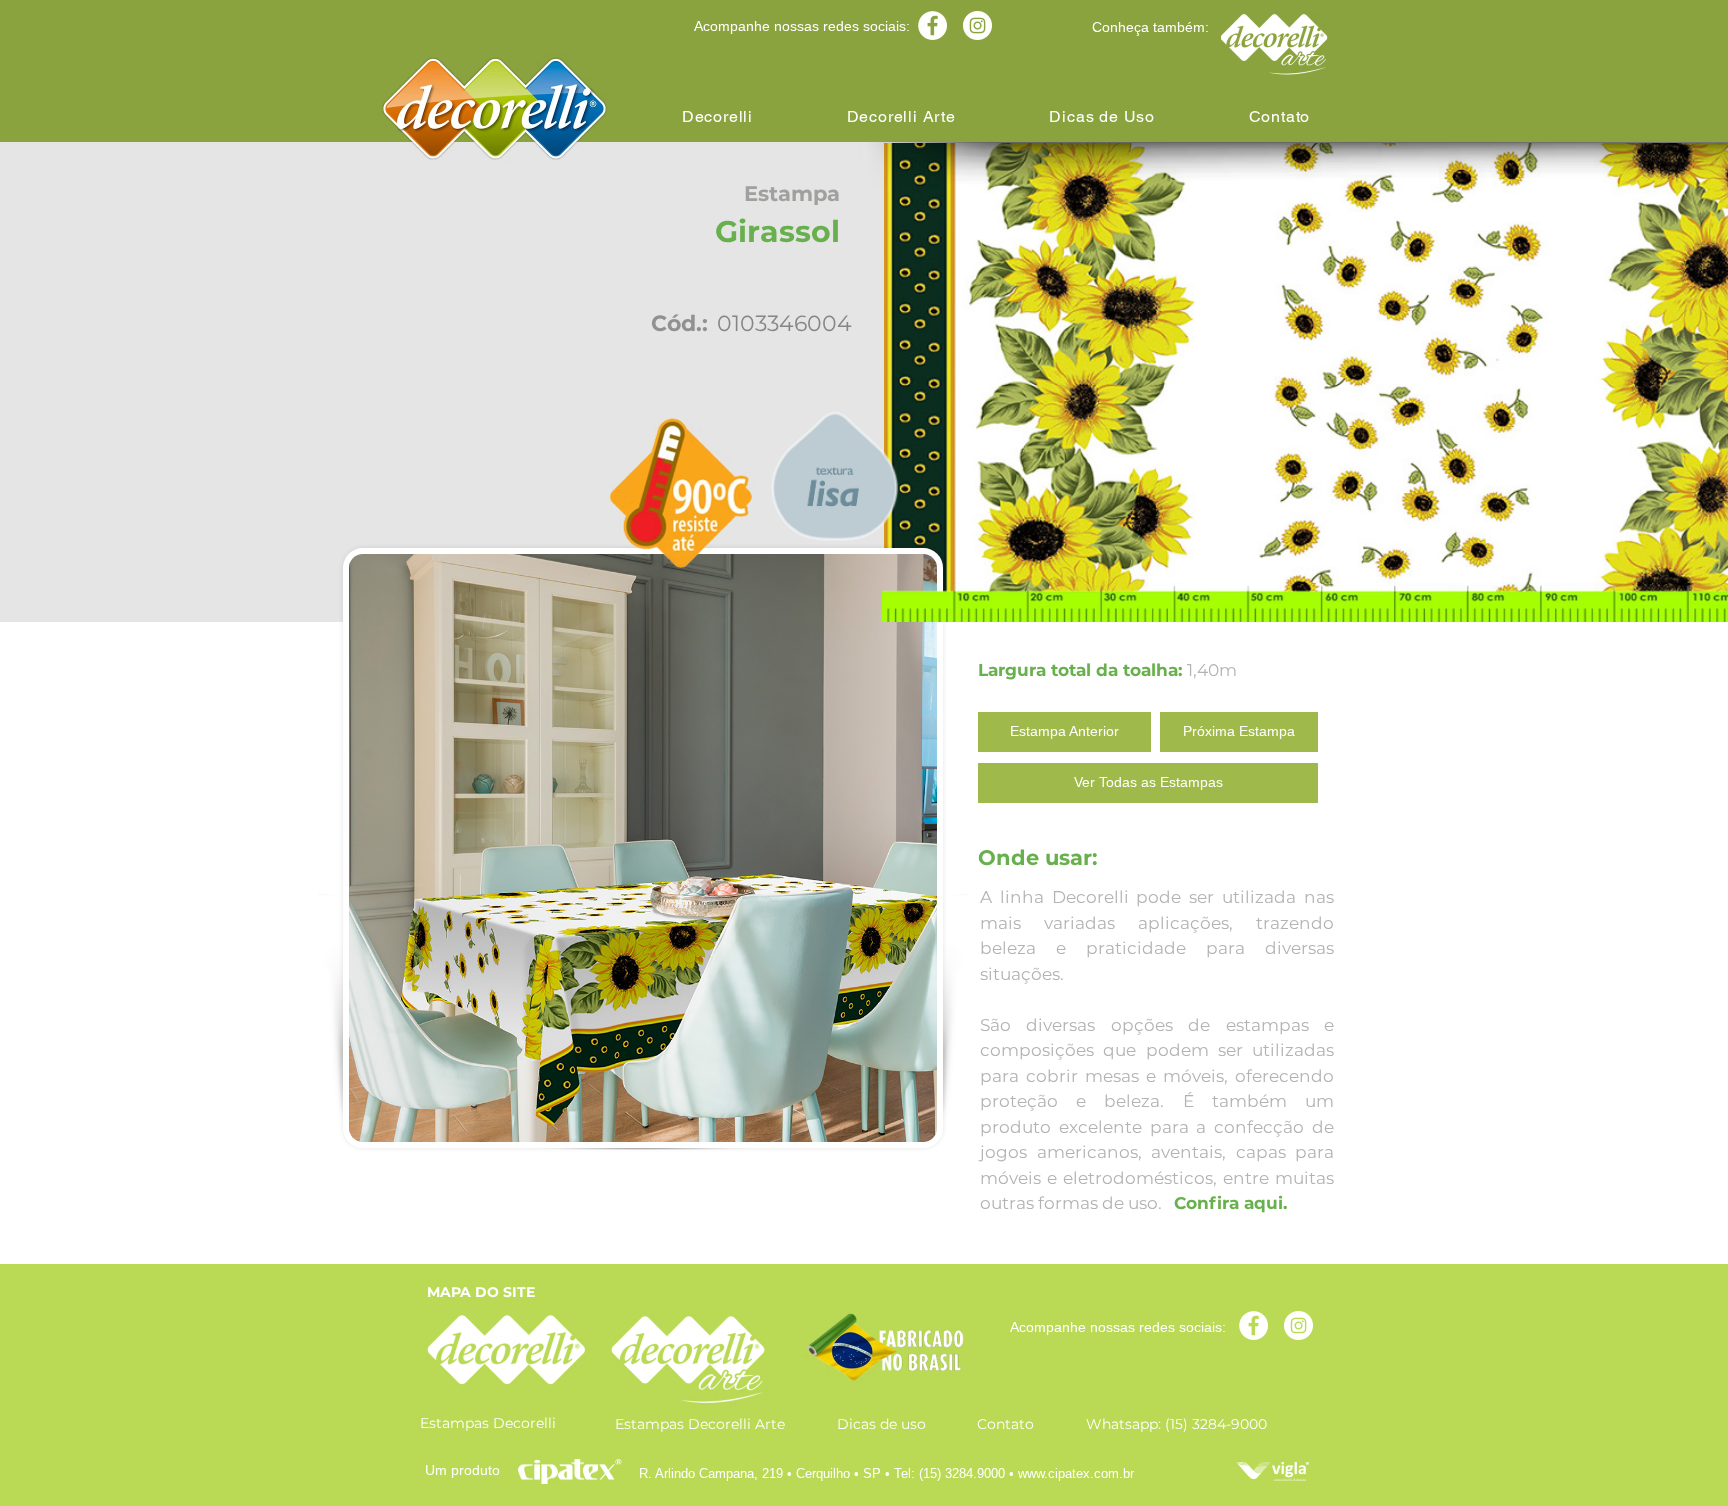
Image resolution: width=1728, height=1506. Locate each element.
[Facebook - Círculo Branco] (932, 25)
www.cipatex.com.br (1076, 1473)
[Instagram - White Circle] (977, 25)
